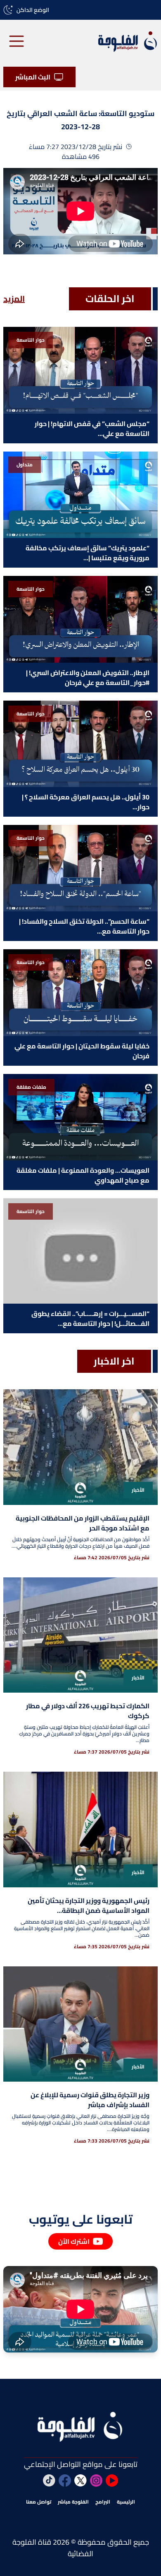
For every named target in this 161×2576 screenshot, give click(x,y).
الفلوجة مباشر (73, 2502)
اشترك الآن (74, 2241)
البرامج (103, 2502)
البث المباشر (33, 77)
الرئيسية (126, 2502)
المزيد (14, 299)
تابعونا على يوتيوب (81, 2219)
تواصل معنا (39, 2502)
